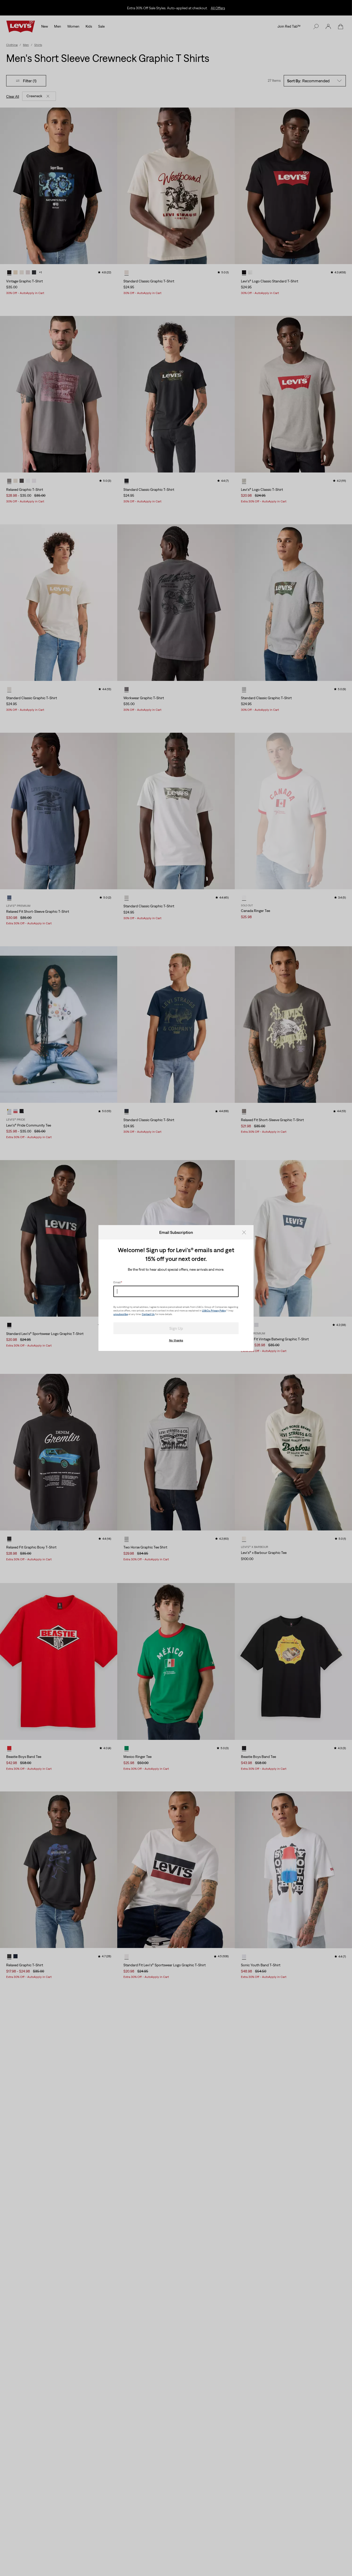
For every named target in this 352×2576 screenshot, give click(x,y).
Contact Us (148, 1314)
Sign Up (176, 1328)
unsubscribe (121, 1314)
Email (118, 1282)
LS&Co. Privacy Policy (214, 1311)
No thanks (176, 1340)
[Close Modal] (246, 1232)
